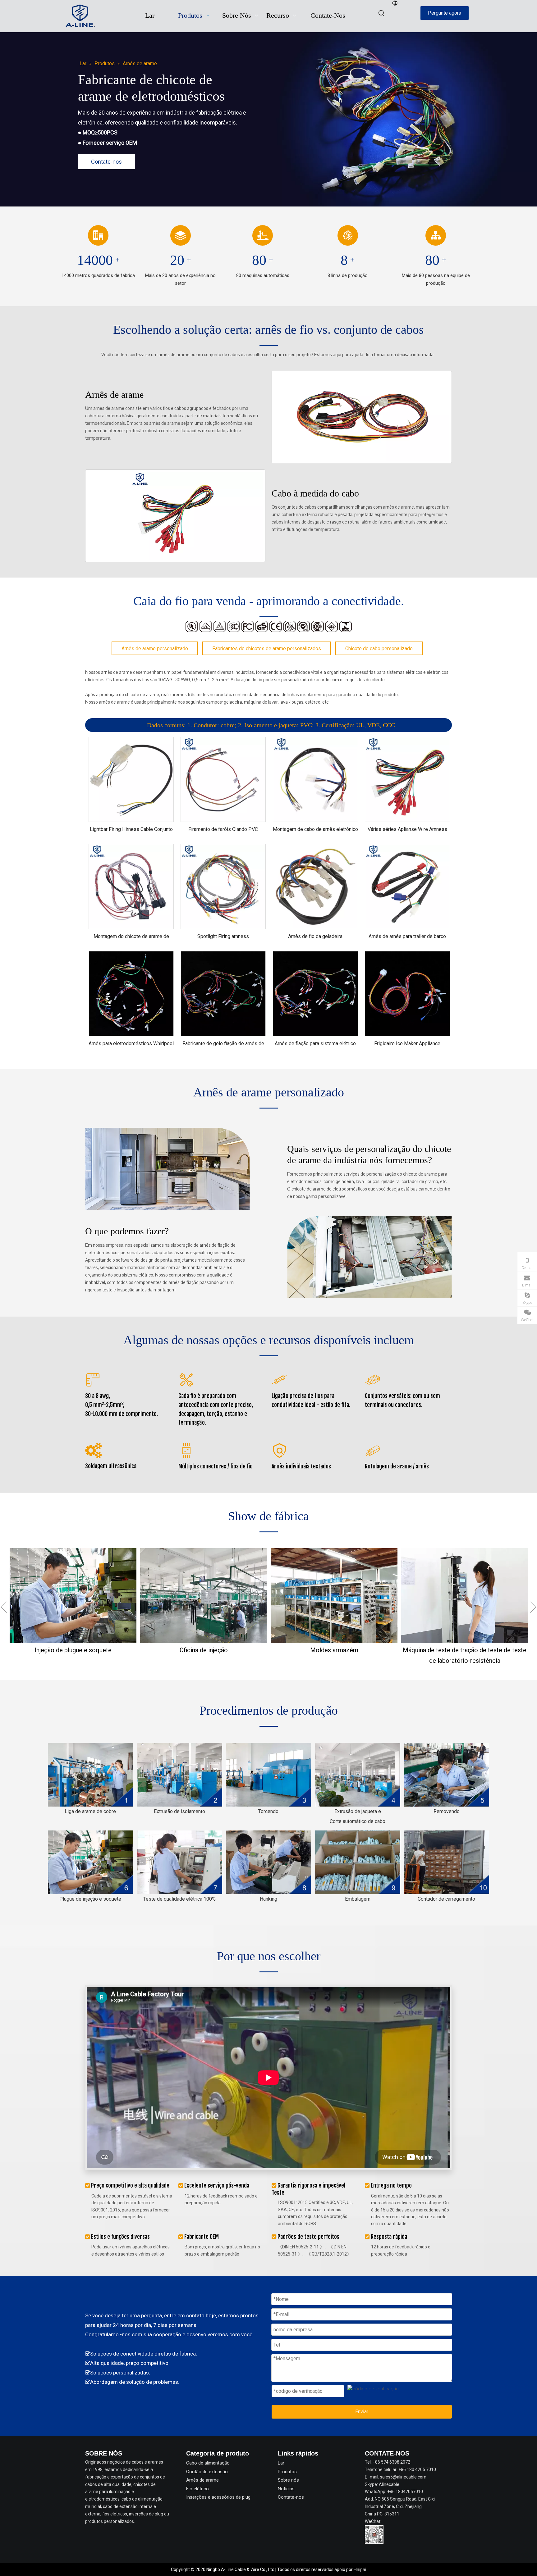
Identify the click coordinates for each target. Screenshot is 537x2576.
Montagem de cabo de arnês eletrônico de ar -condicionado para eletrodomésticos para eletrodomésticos (315, 829)
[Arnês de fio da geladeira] (315, 886)
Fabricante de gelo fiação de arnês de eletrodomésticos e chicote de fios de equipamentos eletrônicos (223, 1044)
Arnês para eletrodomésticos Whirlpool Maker (131, 1044)
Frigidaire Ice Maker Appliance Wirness (407, 1044)
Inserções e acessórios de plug (218, 2497)
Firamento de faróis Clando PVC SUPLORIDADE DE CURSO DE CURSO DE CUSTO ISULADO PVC (223, 829)
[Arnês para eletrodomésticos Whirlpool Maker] (131, 993)
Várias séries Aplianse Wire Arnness (407, 829)
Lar (281, 2463)
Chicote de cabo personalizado (379, 649)
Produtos (287, 2472)
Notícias (286, 2489)
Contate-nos (106, 162)
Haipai (360, 2569)
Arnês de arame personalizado (155, 649)
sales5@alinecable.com (403, 2477)
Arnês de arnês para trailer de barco (407, 936)
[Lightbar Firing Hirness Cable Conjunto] (131, 779)
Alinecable (389, 2484)
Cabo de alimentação (208, 2463)
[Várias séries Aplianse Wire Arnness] (407, 779)
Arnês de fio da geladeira (315, 936)
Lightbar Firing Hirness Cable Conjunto (131, 829)
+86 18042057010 (405, 2492)
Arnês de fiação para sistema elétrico (315, 1043)
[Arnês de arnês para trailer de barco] (407, 886)
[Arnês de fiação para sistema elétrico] (315, 993)
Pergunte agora (445, 13)
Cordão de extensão (207, 2472)
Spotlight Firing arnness (223, 936)
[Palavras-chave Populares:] (382, 13)
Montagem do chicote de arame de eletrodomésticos (131, 937)
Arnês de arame (202, 2480)
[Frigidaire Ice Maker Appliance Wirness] (407, 993)
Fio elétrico (197, 2489)
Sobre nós (288, 2480)
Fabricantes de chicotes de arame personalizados (267, 649)
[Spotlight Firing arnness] (223, 886)
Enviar (362, 2412)
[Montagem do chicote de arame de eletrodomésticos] (131, 886)
